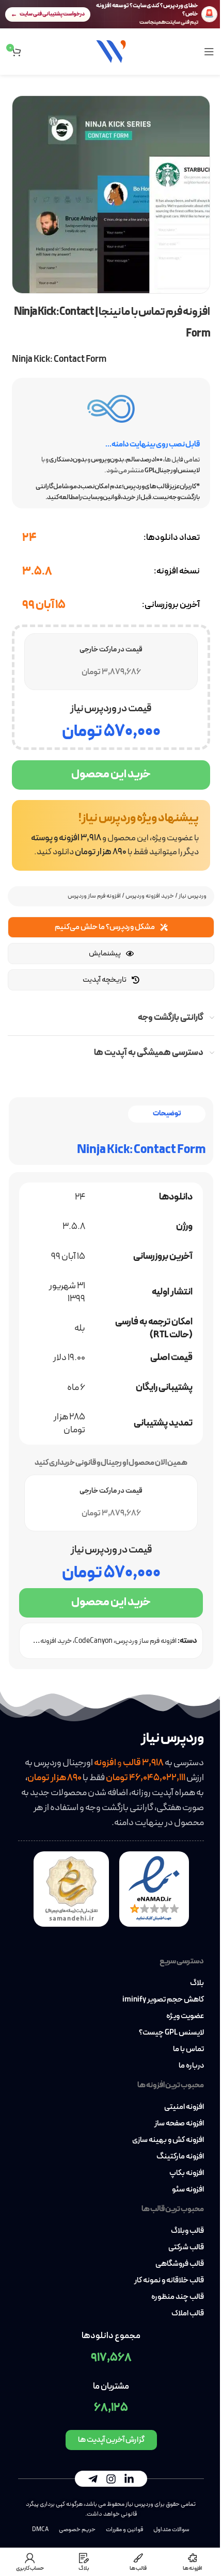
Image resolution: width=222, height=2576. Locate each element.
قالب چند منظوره (178, 2297)
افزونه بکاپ (187, 2173)
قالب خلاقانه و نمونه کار (169, 2281)
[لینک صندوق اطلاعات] (111, 835)
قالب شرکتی (186, 2248)
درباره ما (191, 2066)
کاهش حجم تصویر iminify (163, 2000)
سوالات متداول (171, 2530)
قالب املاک (188, 2314)
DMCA (40, 2530)
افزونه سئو (188, 2190)
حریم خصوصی (77, 2530)
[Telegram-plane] (93, 2479)
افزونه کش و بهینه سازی (168, 2140)
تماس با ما (188, 2050)
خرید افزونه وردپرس (150, 896)
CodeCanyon (93, 1641)
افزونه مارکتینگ (180, 2157)
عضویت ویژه (185, 2017)
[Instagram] (111, 2479)
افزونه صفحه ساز (179, 2124)
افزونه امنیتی (184, 2107)
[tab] (167, 1114)
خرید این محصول (111, 774)
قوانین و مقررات (124, 2530)
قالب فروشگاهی (180, 2264)
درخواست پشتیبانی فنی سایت (52, 14)
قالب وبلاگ (187, 2231)
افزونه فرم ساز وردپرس (94, 896)
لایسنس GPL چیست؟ (171, 2033)
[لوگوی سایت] (111, 51)
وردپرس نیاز (193, 896)
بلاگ (197, 1983)
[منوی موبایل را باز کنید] (209, 52)
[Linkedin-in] (129, 2479)
